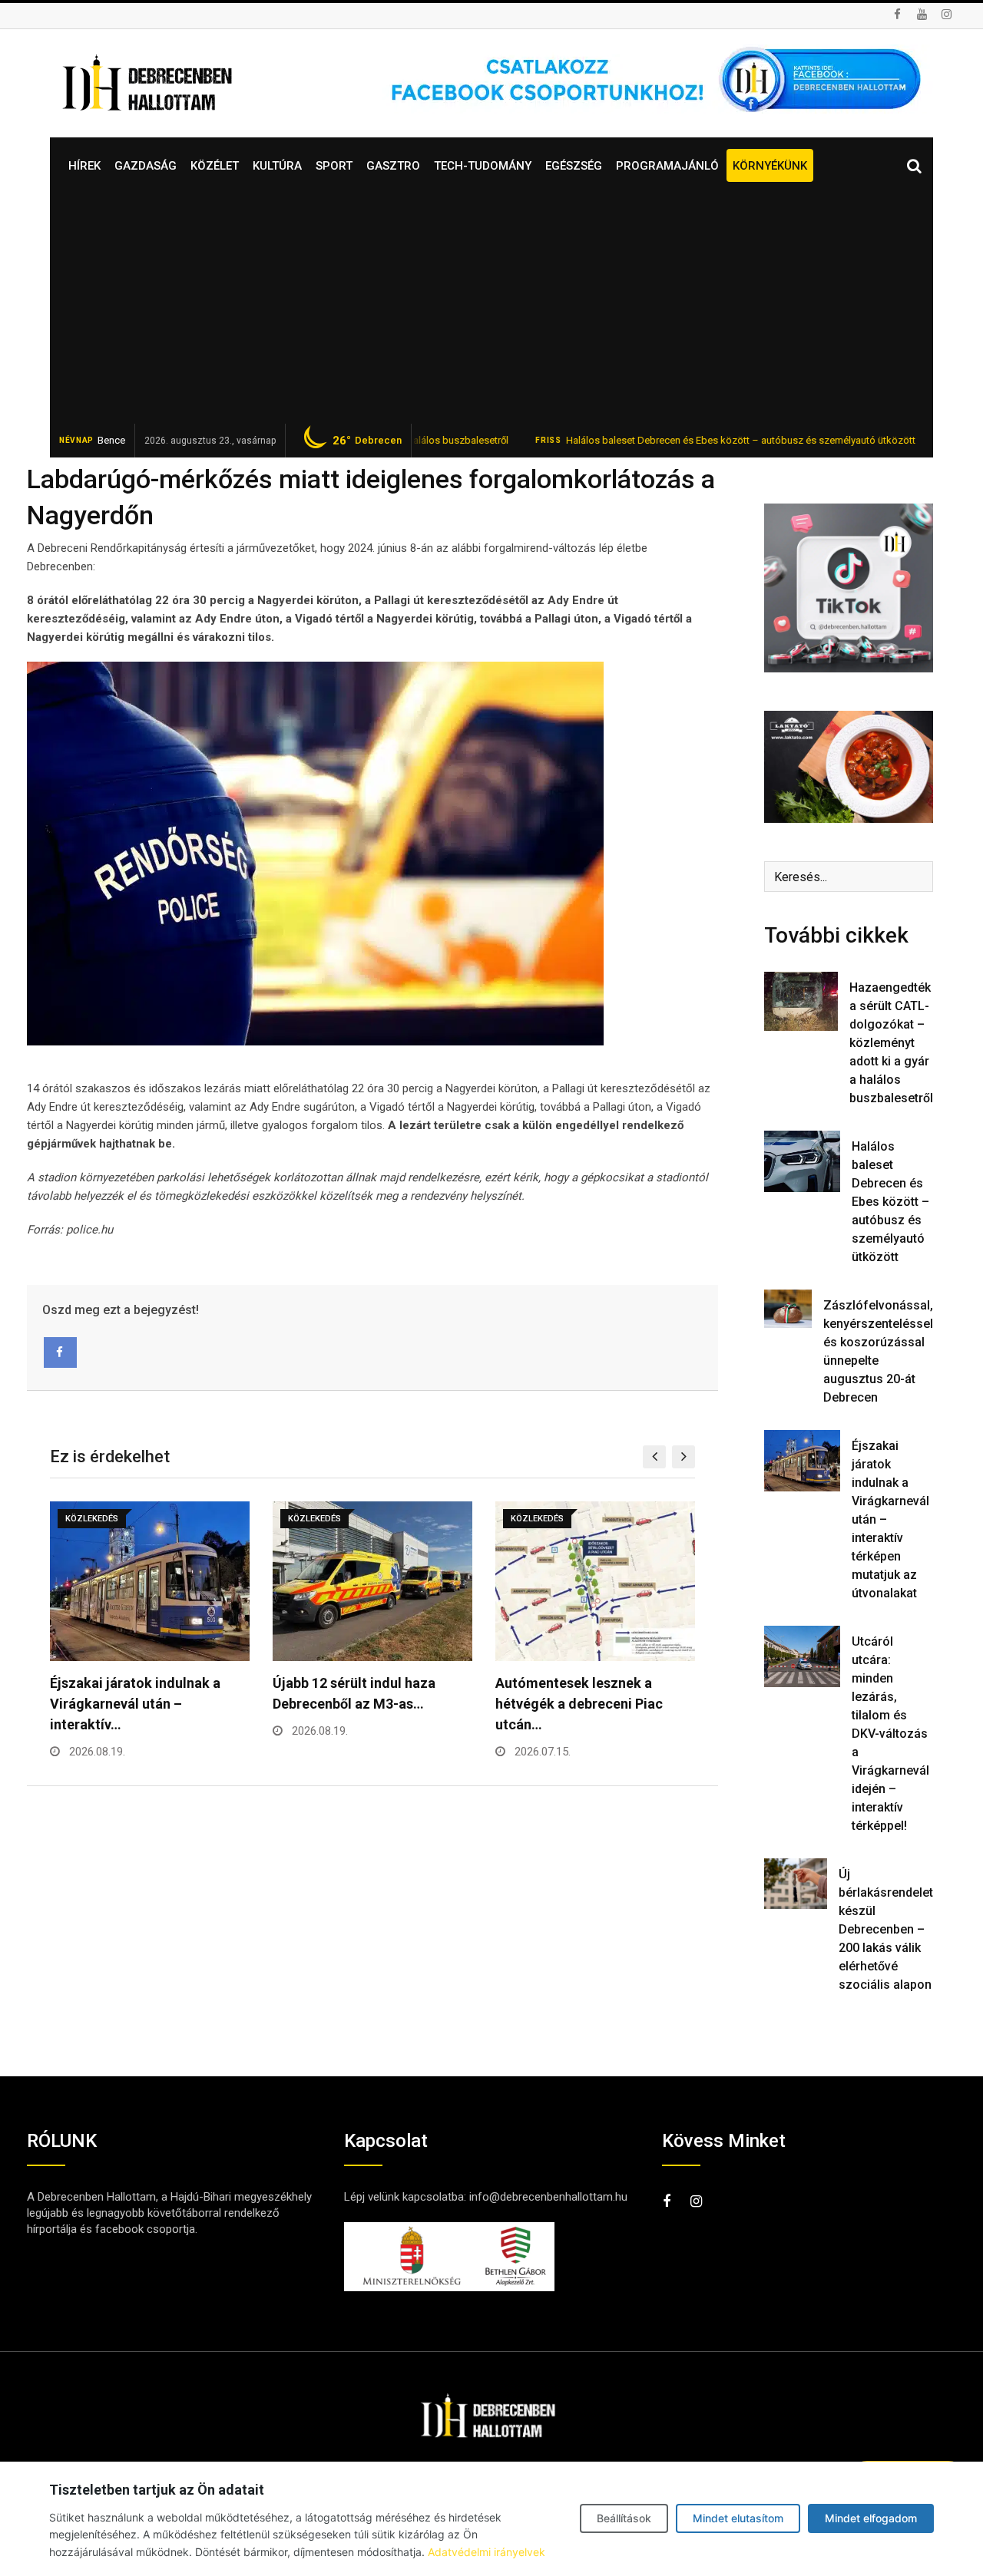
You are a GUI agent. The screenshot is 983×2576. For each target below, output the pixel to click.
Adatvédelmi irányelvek (487, 2552)
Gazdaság (146, 166)
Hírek (84, 166)
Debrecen (367, 441)
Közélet (215, 166)
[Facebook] (60, 1352)
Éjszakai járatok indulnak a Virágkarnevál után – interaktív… (135, 1704)
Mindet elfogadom (871, 2518)
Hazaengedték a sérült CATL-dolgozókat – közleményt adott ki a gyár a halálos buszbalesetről (891, 1043)
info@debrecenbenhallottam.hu (548, 2197)
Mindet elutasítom (738, 2518)
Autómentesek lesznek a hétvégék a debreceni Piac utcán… (579, 1704)
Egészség (574, 166)
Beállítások (624, 2518)
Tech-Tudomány (483, 166)
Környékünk (770, 166)
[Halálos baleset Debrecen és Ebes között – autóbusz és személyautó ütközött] (802, 1161)
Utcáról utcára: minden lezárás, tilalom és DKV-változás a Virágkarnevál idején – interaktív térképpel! (890, 1734)
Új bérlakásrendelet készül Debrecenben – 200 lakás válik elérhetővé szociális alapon (886, 1929)
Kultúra (277, 166)
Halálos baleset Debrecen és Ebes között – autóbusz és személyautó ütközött (672, 440)
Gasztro (393, 166)
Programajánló (667, 166)
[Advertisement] (491, 309)
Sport (334, 166)
